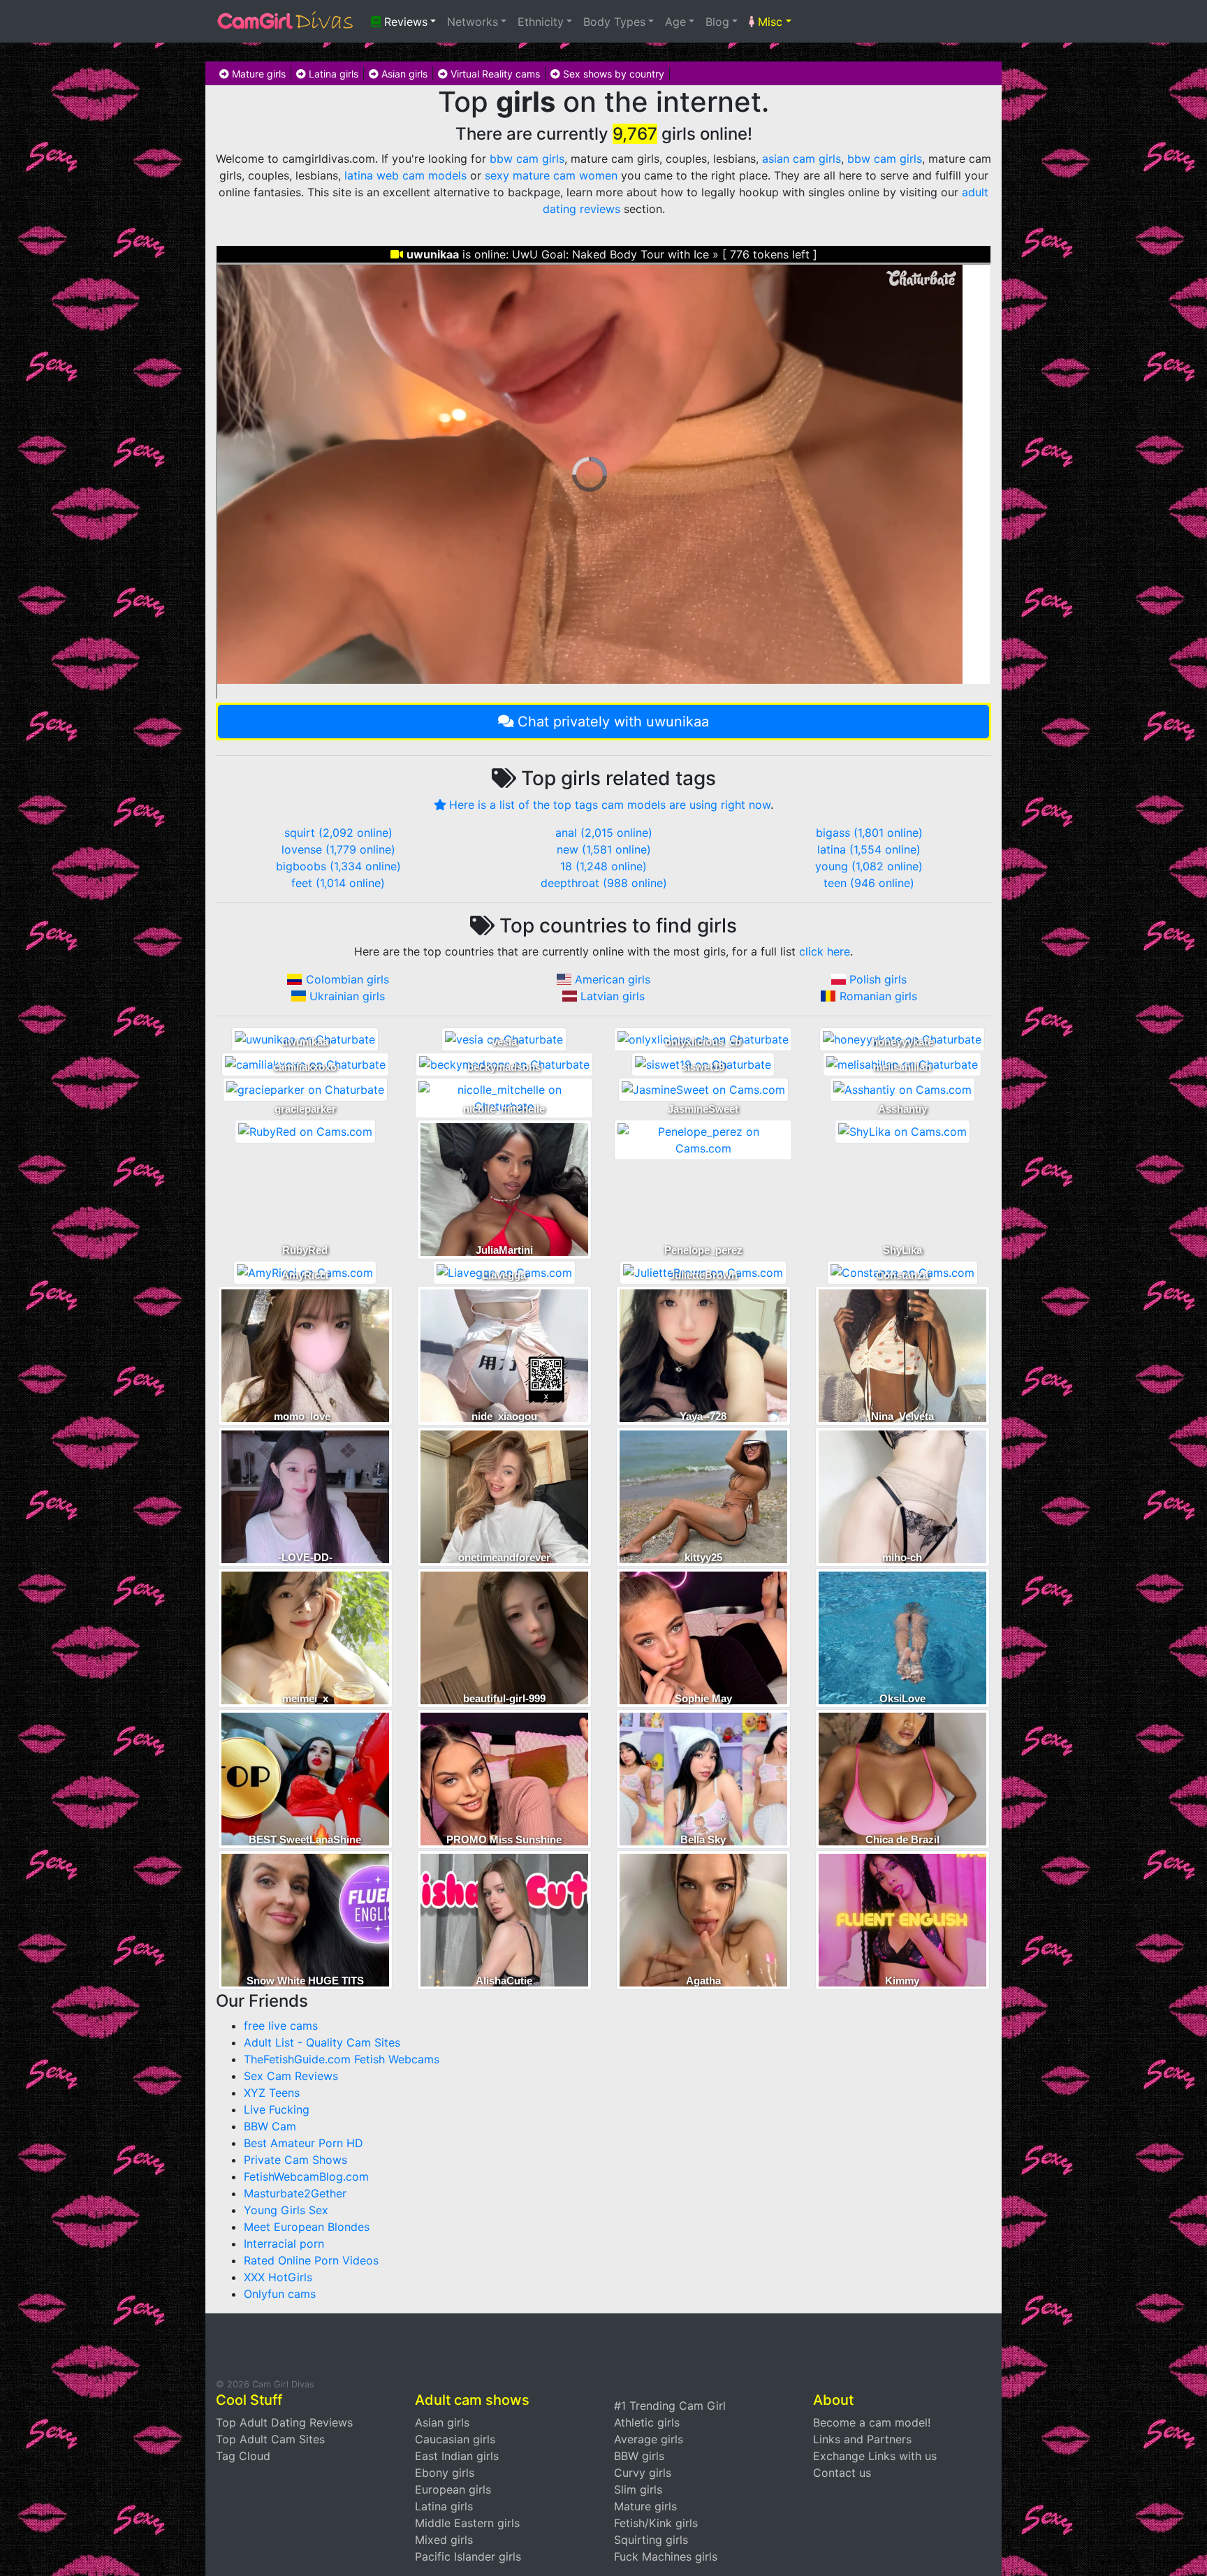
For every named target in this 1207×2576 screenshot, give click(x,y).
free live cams (281, 2026)
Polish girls (878, 979)
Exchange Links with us (875, 2456)
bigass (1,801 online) (869, 833)
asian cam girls (802, 159)
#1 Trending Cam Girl (670, 2406)
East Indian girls (457, 2456)
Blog (717, 22)
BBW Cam (270, 2126)
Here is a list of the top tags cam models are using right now (610, 805)
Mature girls (257, 74)
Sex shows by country (612, 74)
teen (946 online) (869, 883)
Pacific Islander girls (468, 2556)
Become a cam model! (872, 2422)
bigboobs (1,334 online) (338, 866)
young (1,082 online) (869, 866)
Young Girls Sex (286, 2210)
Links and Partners (862, 2439)
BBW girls (639, 2456)
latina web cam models (405, 175)
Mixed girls (444, 2540)
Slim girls (638, 2489)
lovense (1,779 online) (338, 849)
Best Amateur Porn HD (303, 2143)
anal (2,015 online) (604, 833)
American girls (613, 979)
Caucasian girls (455, 2439)
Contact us (842, 2473)
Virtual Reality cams (494, 74)
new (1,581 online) (604, 849)
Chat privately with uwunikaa (613, 722)
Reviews (404, 22)
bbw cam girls (527, 159)
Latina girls (332, 74)
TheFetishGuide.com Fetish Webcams (342, 2059)
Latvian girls (613, 996)
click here (825, 951)
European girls (453, 2489)
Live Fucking (277, 2109)
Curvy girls (643, 2473)
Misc (768, 22)
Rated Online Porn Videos (311, 2260)
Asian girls (403, 74)
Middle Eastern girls (467, 2523)
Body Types (614, 22)
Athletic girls (647, 2422)
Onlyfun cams (280, 2294)
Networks (473, 22)
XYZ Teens (272, 2093)
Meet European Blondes (307, 2227)
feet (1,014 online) (338, 883)
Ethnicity (541, 22)
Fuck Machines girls (666, 2556)
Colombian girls (348, 979)
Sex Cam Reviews (291, 2076)
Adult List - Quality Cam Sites (322, 2042)
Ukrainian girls (347, 996)
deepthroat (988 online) (604, 883)
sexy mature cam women (551, 175)
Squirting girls (651, 2540)
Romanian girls (878, 996)
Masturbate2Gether (295, 2193)
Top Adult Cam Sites (270, 2439)
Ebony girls (445, 2473)
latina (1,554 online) (869, 849)
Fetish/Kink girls (656, 2523)
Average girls (649, 2439)
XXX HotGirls (278, 2277)
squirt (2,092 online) (338, 833)
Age (675, 22)
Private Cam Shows (295, 2160)
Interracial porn (284, 2244)
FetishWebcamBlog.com (306, 2176)
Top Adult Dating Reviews (284, 2422)
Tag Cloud (243, 2456)
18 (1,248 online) (603, 866)
